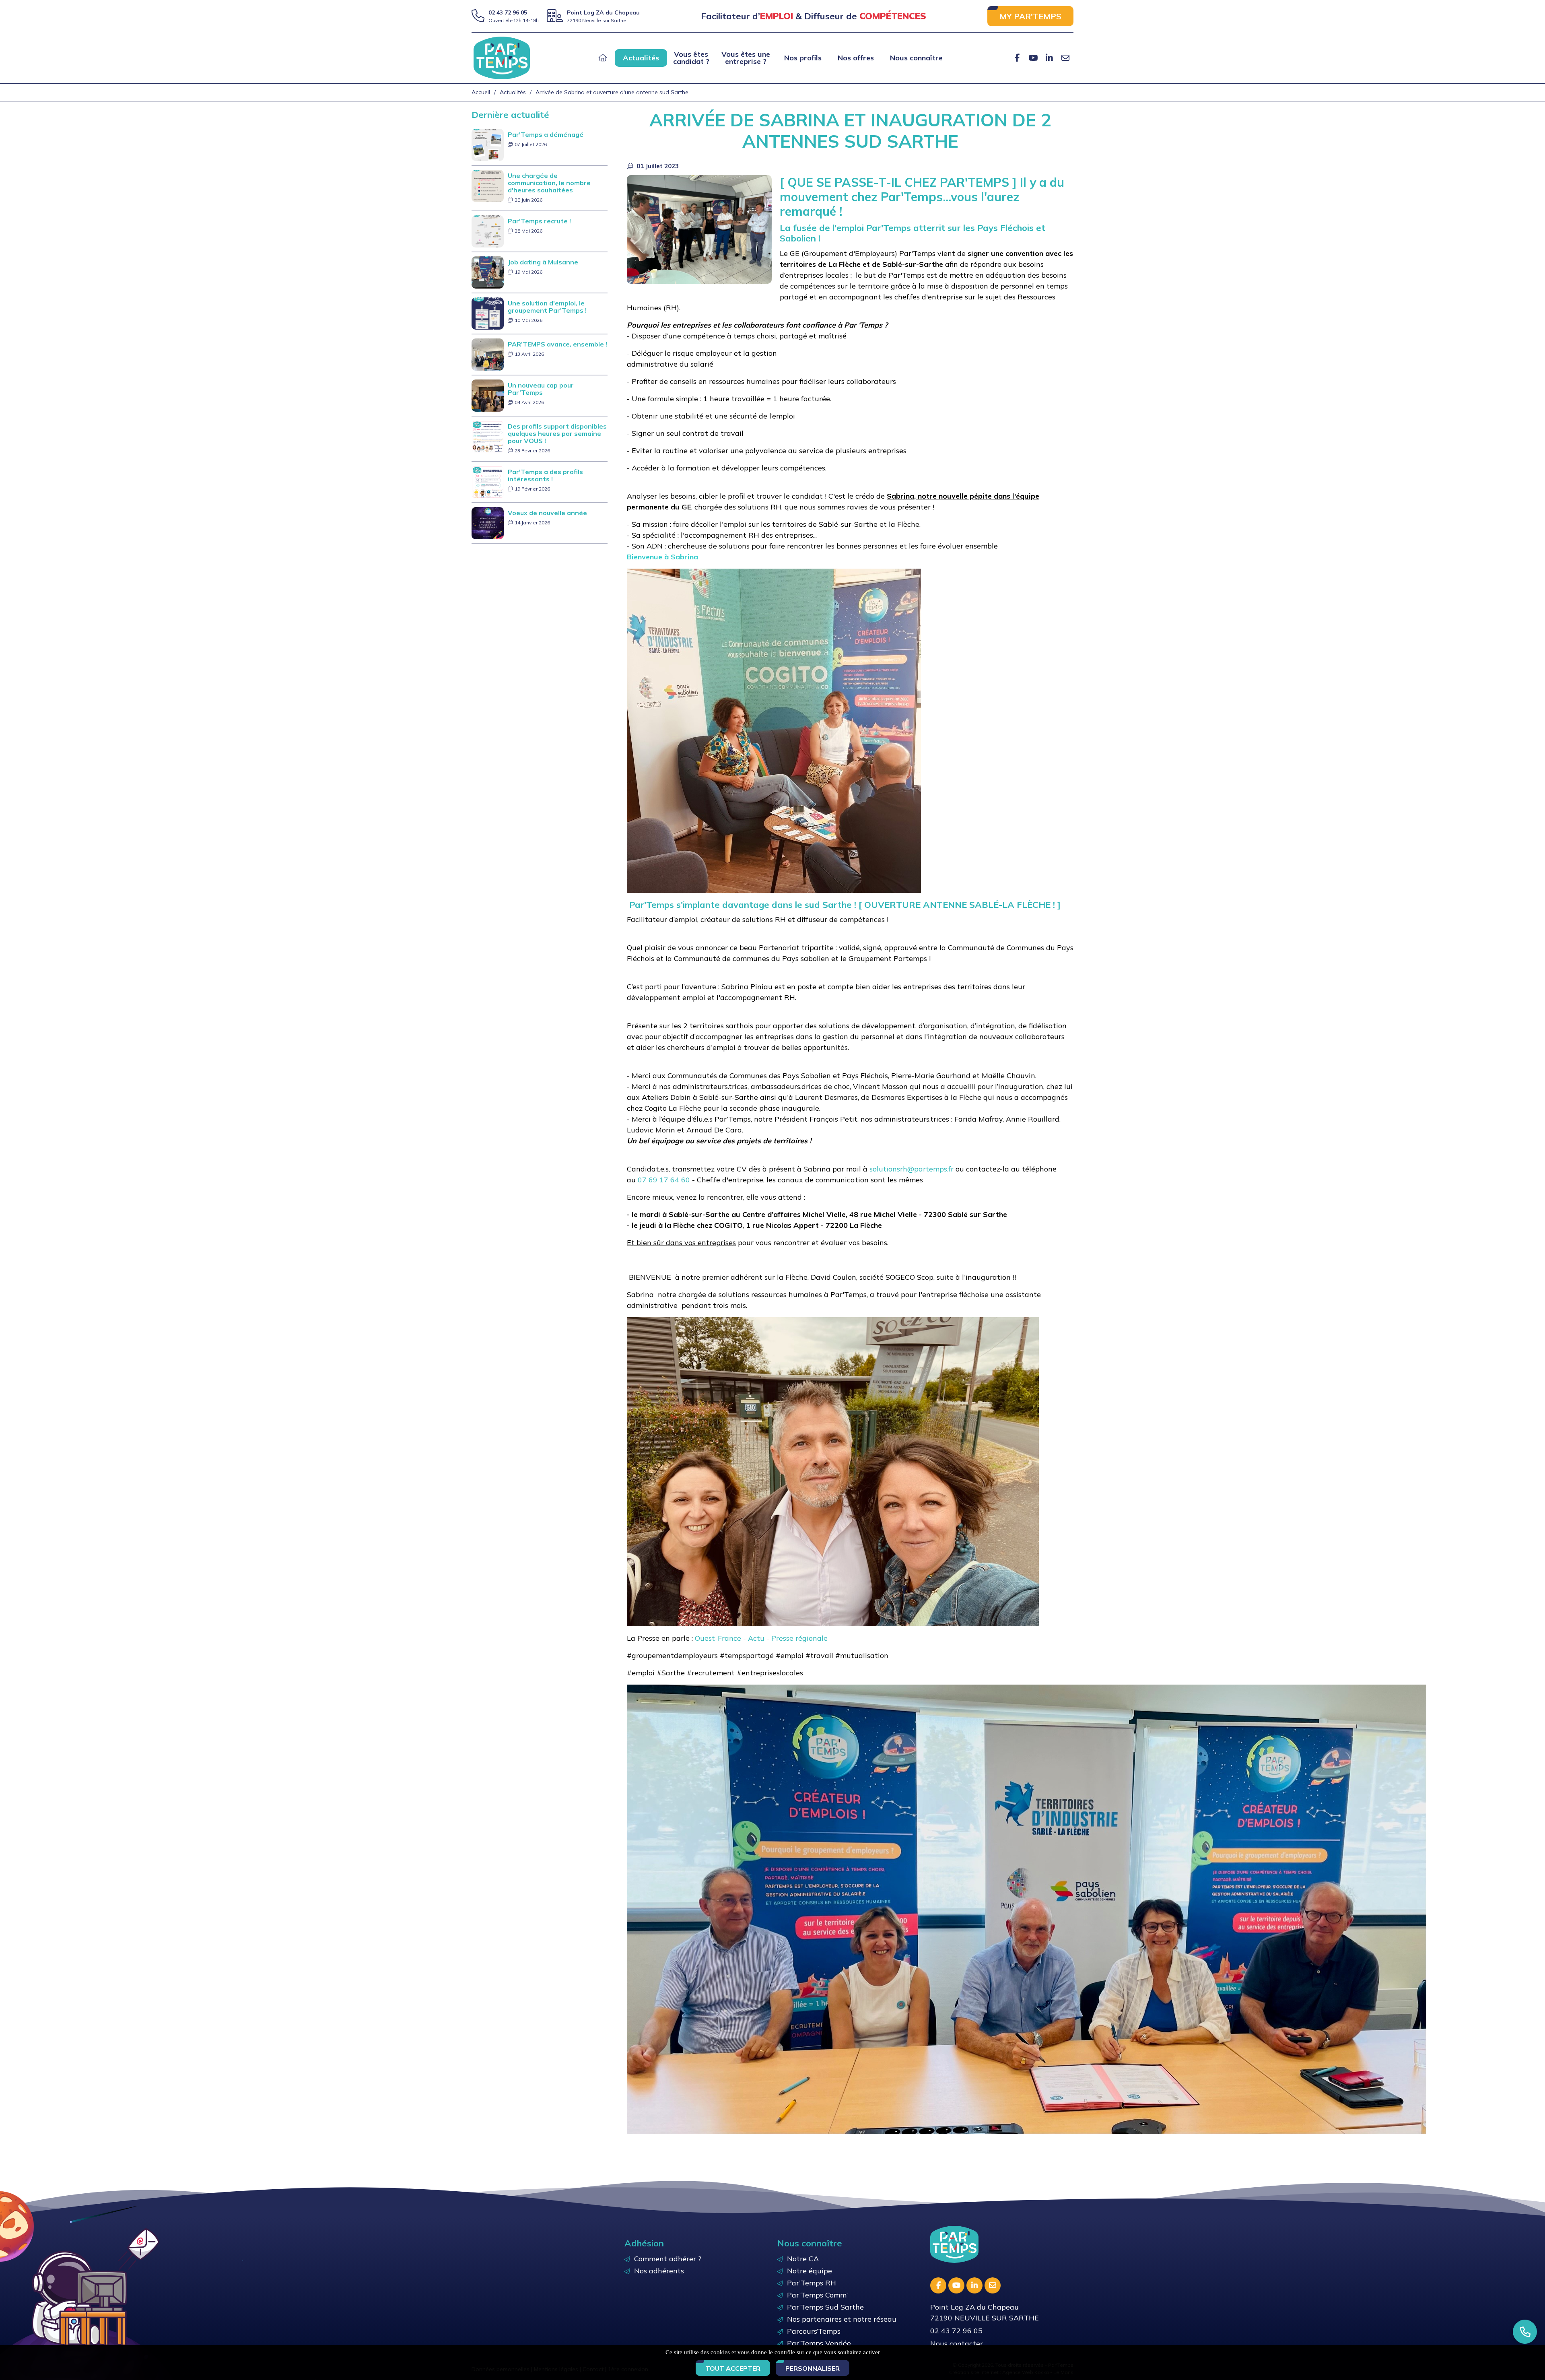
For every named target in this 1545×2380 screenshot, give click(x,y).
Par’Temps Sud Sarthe (825, 2307)
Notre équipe (810, 2271)
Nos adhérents (659, 2271)
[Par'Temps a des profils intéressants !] (488, 482)
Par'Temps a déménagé (546, 134)
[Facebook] (1017, 58)
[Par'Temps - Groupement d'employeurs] (502, 57)
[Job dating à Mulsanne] (488, 272)
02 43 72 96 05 (508, 12)
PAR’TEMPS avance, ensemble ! (557, 344)
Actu (756, 1638)
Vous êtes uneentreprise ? (746, 58)
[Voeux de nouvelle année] (488, 523)
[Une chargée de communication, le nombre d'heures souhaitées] (488, 185)
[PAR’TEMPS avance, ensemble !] (488, 354)
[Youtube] (1033, 58)
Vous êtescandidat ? (691, 58)
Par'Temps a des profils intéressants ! (545, 475)
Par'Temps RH (812, 2283)
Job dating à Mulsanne (543, 262)
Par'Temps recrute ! (539, 221)
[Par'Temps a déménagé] (488, 144)
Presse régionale (799, 1638)
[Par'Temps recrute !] (488, 231)
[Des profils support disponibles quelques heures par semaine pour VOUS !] (488, 436)
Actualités (641, 58)
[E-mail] (1065, 58)
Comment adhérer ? (668, 2259)
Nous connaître (916, 58)
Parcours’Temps (814, 2331)
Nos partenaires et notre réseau (842, 2319)
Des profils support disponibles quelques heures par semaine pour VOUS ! (557, 433)
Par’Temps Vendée (819, 2343)
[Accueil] (603, 58)
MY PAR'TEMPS (1030, 16)
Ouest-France (718, 1638)
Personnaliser (813, 2368)
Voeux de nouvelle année (547, 513)
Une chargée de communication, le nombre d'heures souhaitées (549, 183)
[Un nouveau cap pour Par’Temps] (488, 395)
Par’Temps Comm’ (817, 2295)
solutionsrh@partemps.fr (912, 1169)
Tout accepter (733, 2368)
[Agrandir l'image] (699, 229)
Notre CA (803, 2259)
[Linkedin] (1049, 58)
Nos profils (803, 58)
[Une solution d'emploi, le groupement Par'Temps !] (488, 313)
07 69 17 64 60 (664, 1180)
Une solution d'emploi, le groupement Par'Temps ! (547, 307)
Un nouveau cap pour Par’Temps (541, 389)
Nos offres (856, 58)
